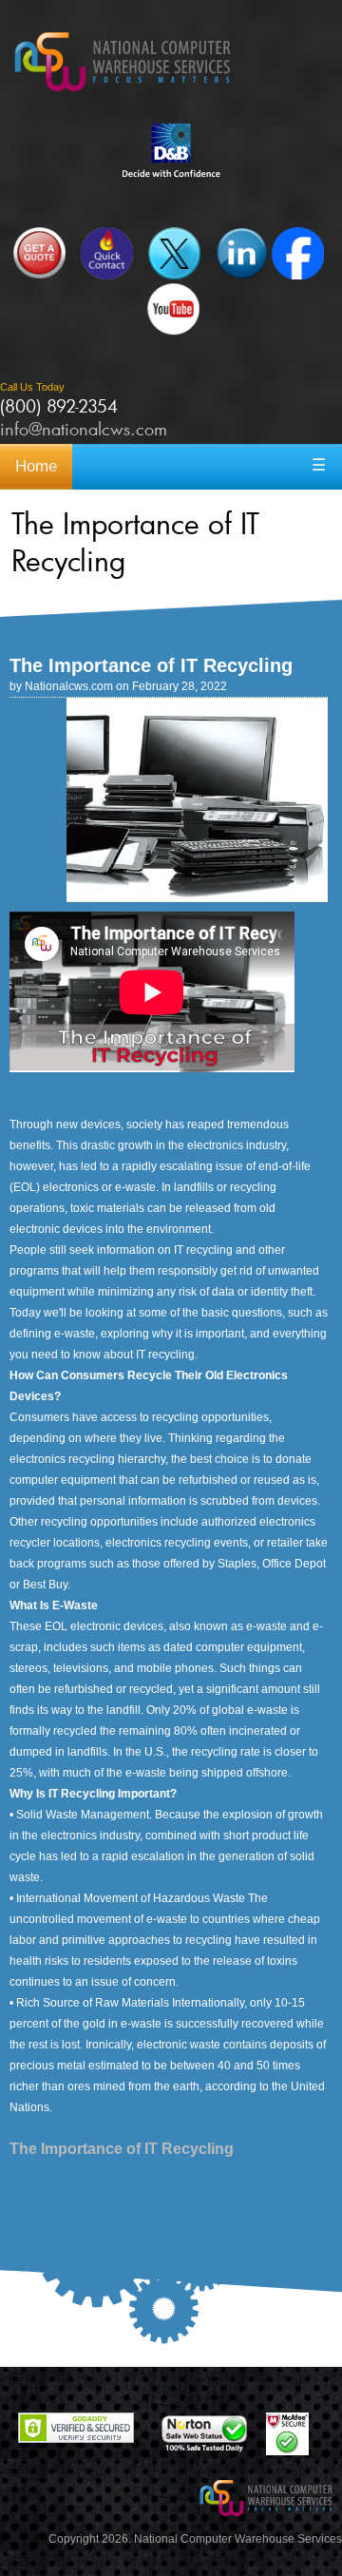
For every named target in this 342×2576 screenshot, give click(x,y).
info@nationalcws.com (84, 429)
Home (36, 466)
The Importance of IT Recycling (122, 2149)
